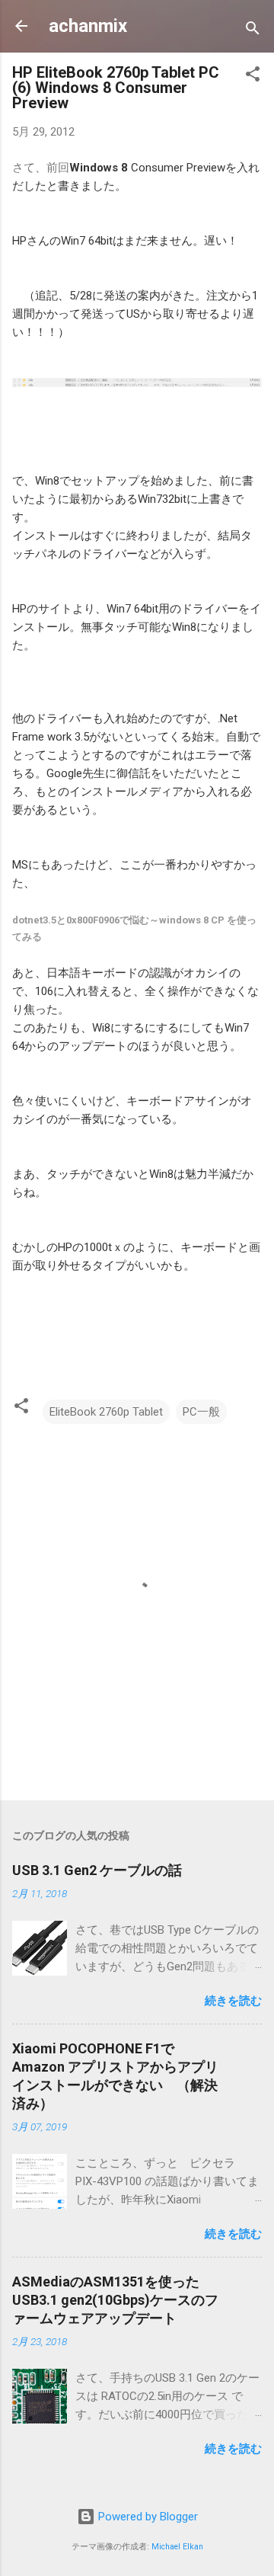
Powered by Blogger (147, 2517)
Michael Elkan (177, 2547)
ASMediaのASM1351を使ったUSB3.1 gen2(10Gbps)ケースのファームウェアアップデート (115, 2300)
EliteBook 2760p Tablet (106, 1412)
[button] (253, 77)
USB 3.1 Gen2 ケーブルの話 (97, 1870)
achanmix (88, 26)
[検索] (253, 31)
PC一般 (201, 1412)
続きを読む (233, 2001)
